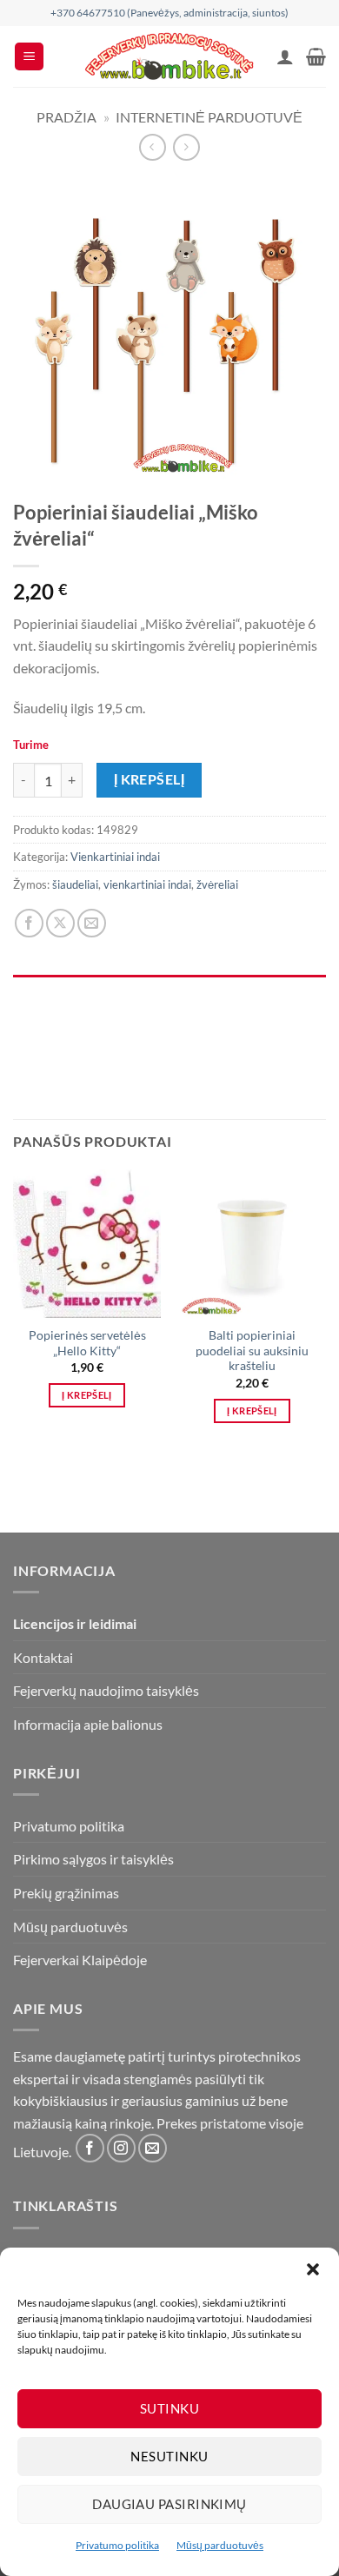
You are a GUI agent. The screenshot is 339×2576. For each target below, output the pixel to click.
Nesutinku (169, 2456)
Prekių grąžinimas (66, 1893)
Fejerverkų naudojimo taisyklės (106, 1690)
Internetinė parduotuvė (209, 117)
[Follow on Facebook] (90, 2148)
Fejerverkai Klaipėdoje (80, 1960)
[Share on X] (60, 923)
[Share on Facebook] (29, 923)
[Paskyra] (285, 56)
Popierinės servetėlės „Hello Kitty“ (87, 1343)
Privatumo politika (117, 2545)
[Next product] (153, 147)
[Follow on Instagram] (121, 2148)
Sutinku (169, 2408)
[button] (313, 2269)
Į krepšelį (150, 779)
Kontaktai (43, 1657)
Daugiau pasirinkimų (169, 2504)
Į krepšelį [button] (86, 1395)
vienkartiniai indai (147, 884)
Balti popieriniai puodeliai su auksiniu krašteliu (252, 1351)
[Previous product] (186, 147)
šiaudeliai (75, 884)
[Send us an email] (153, 2148)
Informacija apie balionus (88, 1724)
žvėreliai (217, 884)
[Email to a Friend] (92, 923)
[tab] (169, 983)
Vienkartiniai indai (115, 857)
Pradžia (66, 117)
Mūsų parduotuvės (220, 2545)
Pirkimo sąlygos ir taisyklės (93, 1859)
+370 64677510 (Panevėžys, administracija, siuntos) (169, 13)
